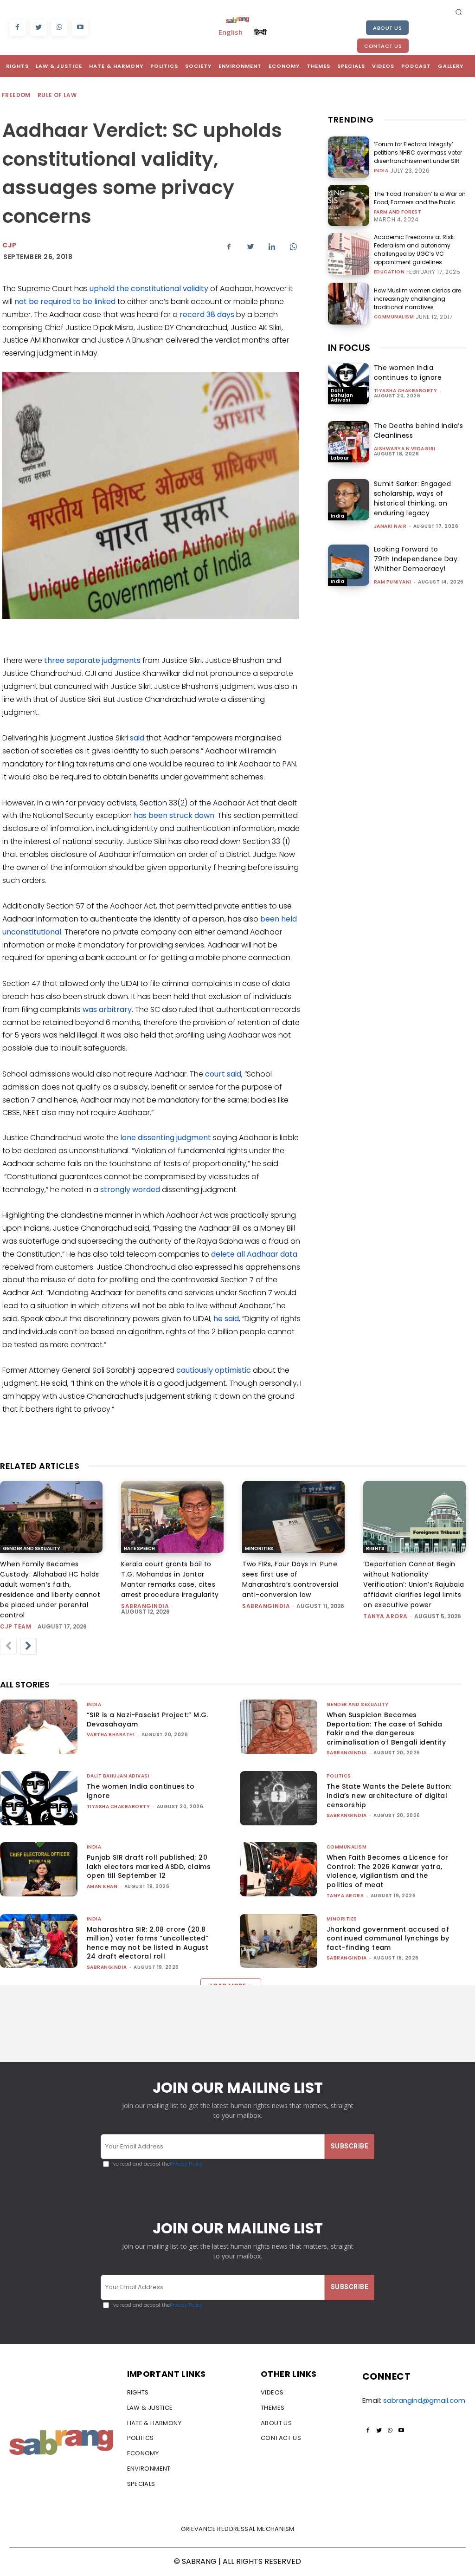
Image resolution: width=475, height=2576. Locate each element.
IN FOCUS (349, 348)
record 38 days (207, 315)
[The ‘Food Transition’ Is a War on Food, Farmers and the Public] (349, 205)
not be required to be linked (65, 302)
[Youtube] (80, 28)
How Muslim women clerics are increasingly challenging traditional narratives (417, 299)
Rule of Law (57, 95)
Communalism (394, 317)
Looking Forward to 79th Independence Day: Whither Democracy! (417, 559)
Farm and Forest (398, 212)
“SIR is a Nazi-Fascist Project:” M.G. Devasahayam (148, 1719)
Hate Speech (139, 1548)
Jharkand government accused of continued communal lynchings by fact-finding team (388, 1938)
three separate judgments (92, 660)
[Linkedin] (272, 247)
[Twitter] (38, 28)
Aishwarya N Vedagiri (405, 449)
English (231, 32)
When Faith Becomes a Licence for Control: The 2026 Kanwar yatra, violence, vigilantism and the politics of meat (388, 1871)
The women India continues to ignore (408, 373)
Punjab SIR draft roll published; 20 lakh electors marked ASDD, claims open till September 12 (149, 1866)
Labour (340, 458)
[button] (459, 12)
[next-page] (28, 1646)
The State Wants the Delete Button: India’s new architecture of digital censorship (389, 1795)
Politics (339, 1776)
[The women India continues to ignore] (349, 384)
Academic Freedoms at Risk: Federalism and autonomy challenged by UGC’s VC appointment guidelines (414, 250)
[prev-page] (8, 1646)
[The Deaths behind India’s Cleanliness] (349, 442)
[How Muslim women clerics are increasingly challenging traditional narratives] (349, 303)
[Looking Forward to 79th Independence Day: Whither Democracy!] (349, 565)
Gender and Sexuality (32, 1548)
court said (223, 1074)
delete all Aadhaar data (254, 1254)
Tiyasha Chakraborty (406, 391)
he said (226, 1319)
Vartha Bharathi (111, 1735)
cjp (10, 245)
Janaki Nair (390, 526)
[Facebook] (17, 28)
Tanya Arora (385, 1616)
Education (389, 272)
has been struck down (174, 815)
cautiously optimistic (214, 1370)
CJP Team (16, 1626)
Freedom (16, 95)
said (137, 738)
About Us (387, 28)
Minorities (259, 1548)
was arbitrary (107, 1009)
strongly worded (130, 1190)
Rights (375, 1548)
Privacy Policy (186, 2164)
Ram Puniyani (393, 582)
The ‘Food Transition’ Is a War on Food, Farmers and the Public (420, 198)
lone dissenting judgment (166, 1138)
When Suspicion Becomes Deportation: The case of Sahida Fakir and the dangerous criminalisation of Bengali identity (386, 1729)
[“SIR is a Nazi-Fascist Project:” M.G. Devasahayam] (39, 1727)
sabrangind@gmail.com (424, 2400)
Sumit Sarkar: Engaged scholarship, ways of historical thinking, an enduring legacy (413, 498)
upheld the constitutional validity (149, 289)
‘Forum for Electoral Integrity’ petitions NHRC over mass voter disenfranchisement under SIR (418, 152)
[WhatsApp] (59, 28)
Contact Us (383, 46)
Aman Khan (102, 1886)
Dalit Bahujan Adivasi (342, 395)
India (381, 171)
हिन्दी (260, 32)
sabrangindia (145, 1606)
